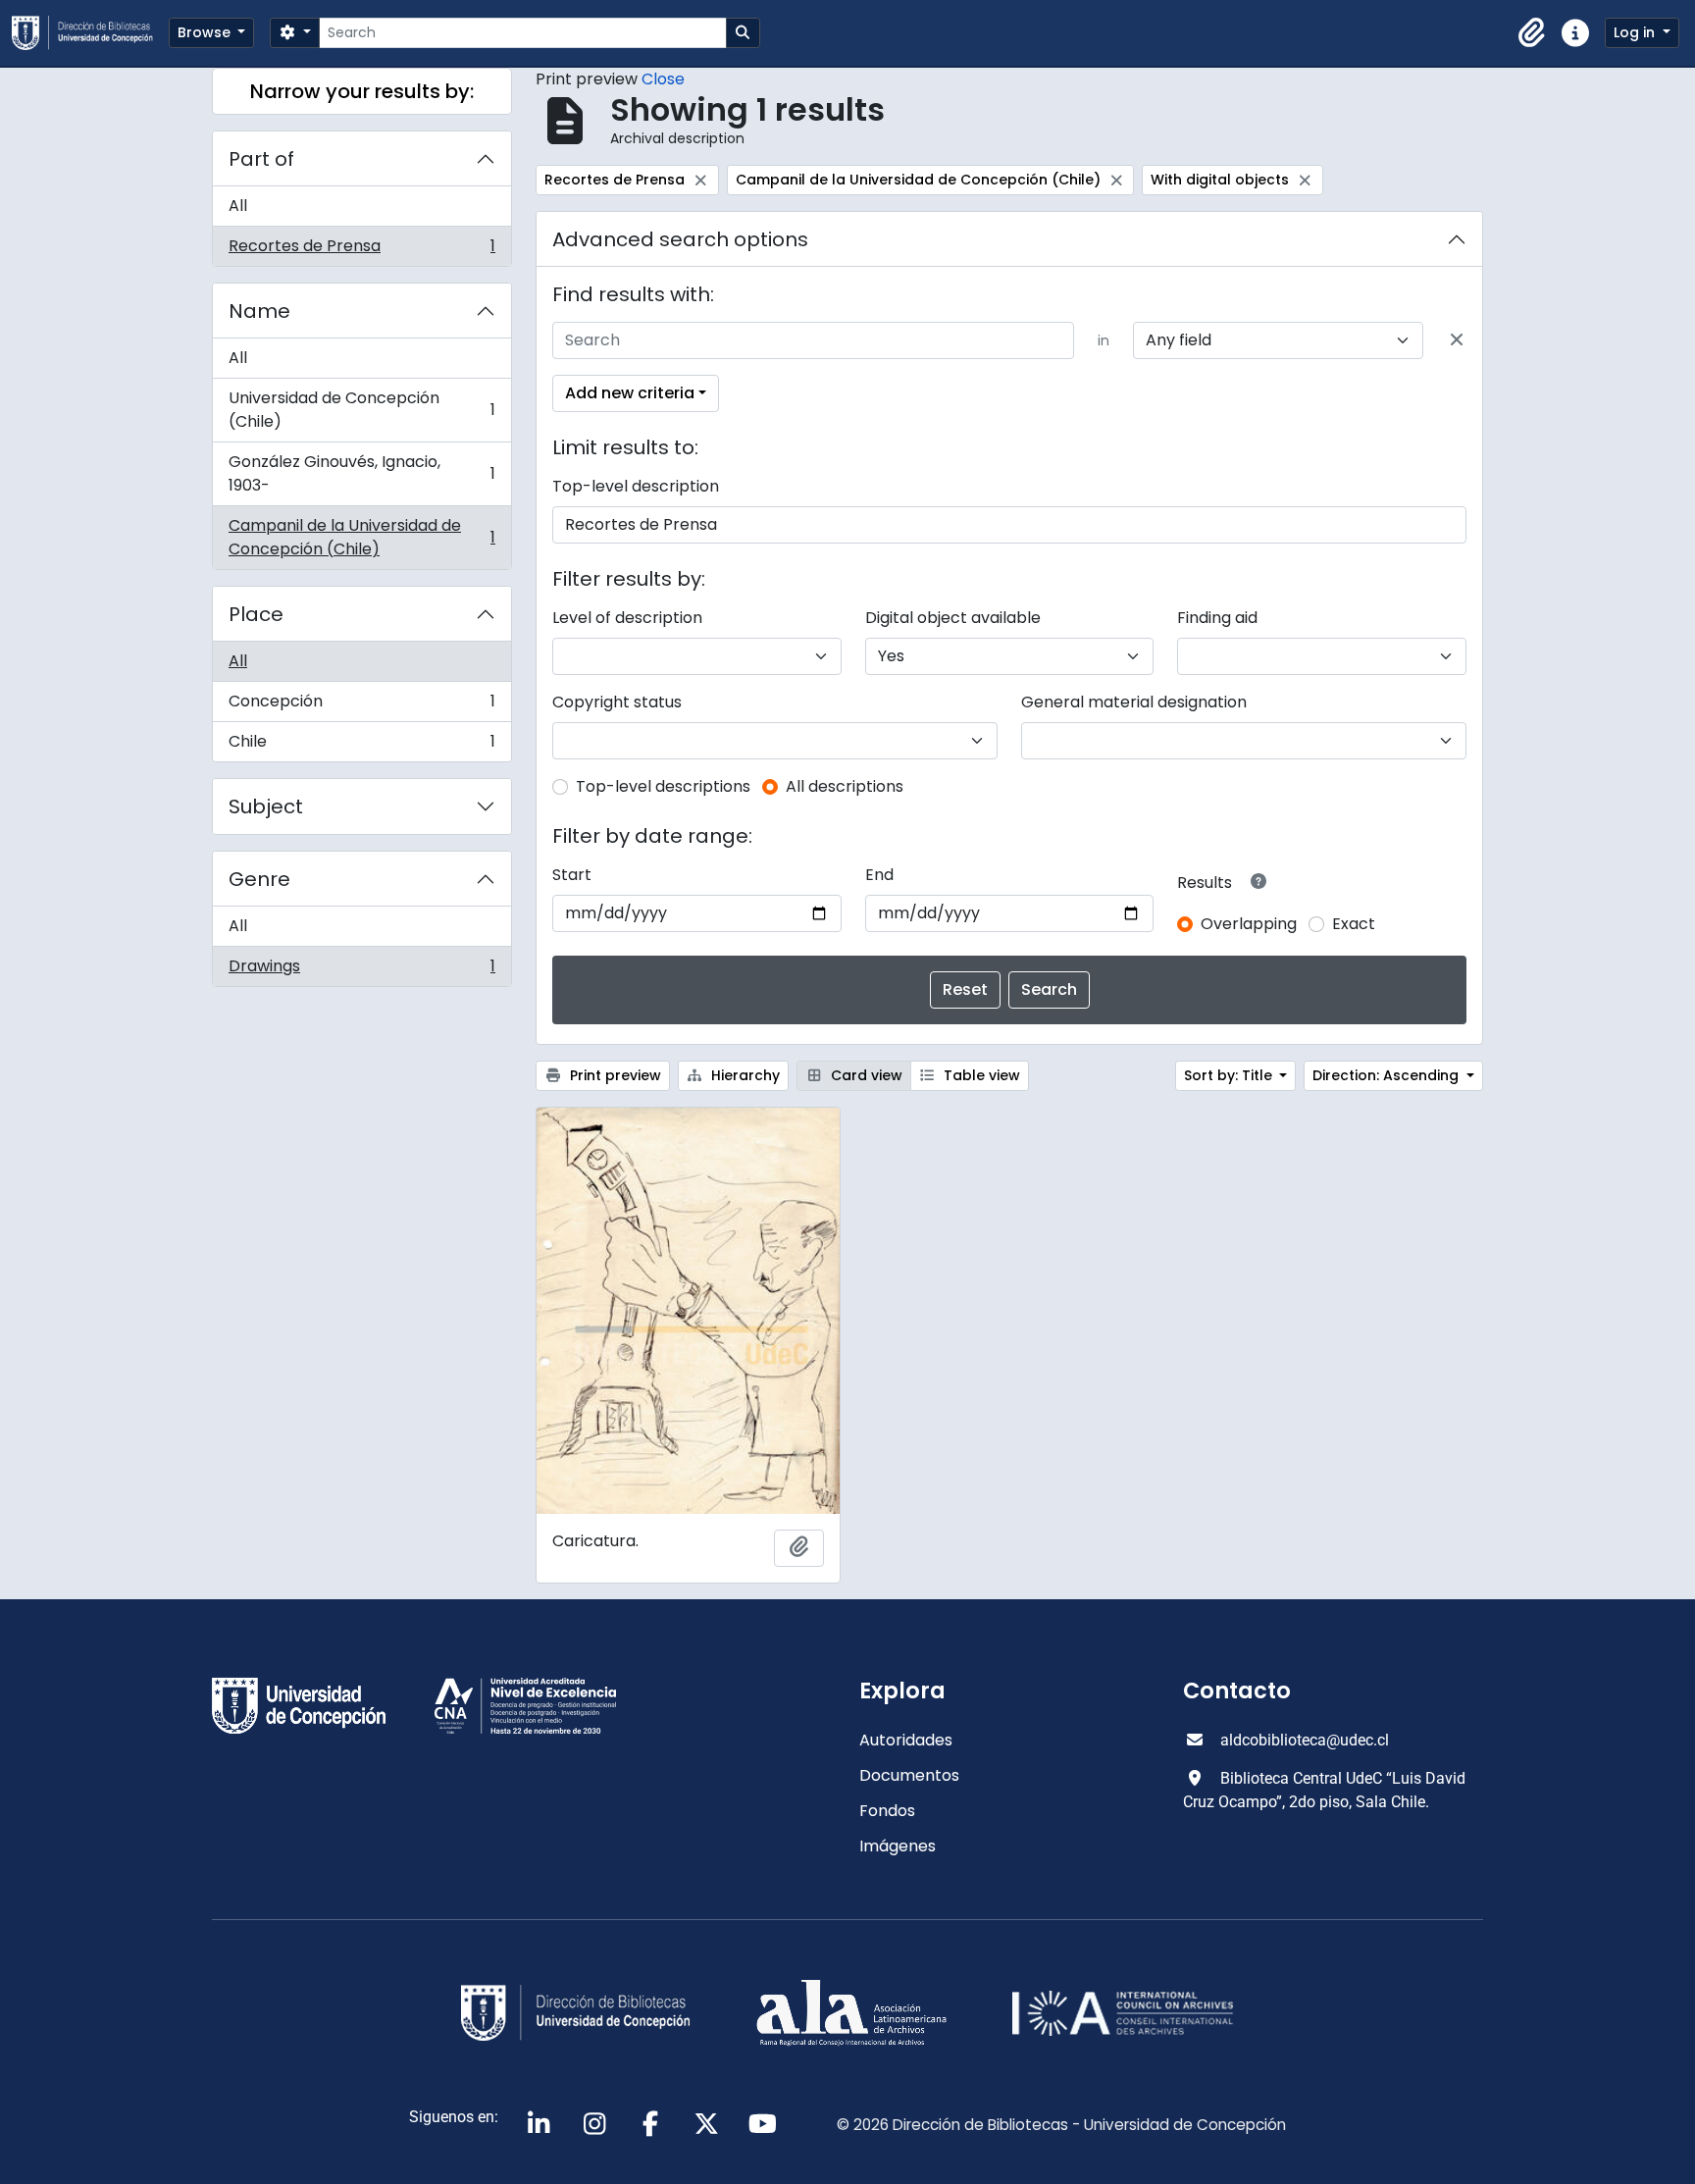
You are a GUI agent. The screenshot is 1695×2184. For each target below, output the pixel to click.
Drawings (361, 970)
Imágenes (898, 1846)
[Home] (90, 33)
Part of (261, 159)
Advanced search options (680, 239)
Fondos (887, 1811)
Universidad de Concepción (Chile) (361, 410)
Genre (259, 879)
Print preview (614, 1075)
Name (259, 311)
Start (572, 875)
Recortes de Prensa (361, 250)
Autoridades (906, 1740)
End (879, 875)
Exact (1354, 924)
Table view (980, 1075)
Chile (361, 746)
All (238, 206)
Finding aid (1217, 618)
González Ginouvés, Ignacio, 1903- (361, 473)
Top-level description (636, 486)
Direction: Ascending (1387, 1075)
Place (256, 614)
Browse (206, 32)
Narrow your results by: (362, 91)
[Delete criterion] (1457, 340)
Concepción (361, 706)
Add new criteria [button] (630, 393)
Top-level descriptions (663, 786)
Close (663, 79)
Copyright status (617, 702)
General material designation (1134, 702)
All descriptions (845, 786)
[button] (1532, 33)
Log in (1636, 32)
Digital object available (953, 618)
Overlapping (1249, 924)
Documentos (909, 1775)
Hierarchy (744, 1075)
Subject (266, 806)
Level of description (627, 618)
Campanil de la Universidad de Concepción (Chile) (361, 537)
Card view (865, 1075)
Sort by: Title (1230, 1075)
